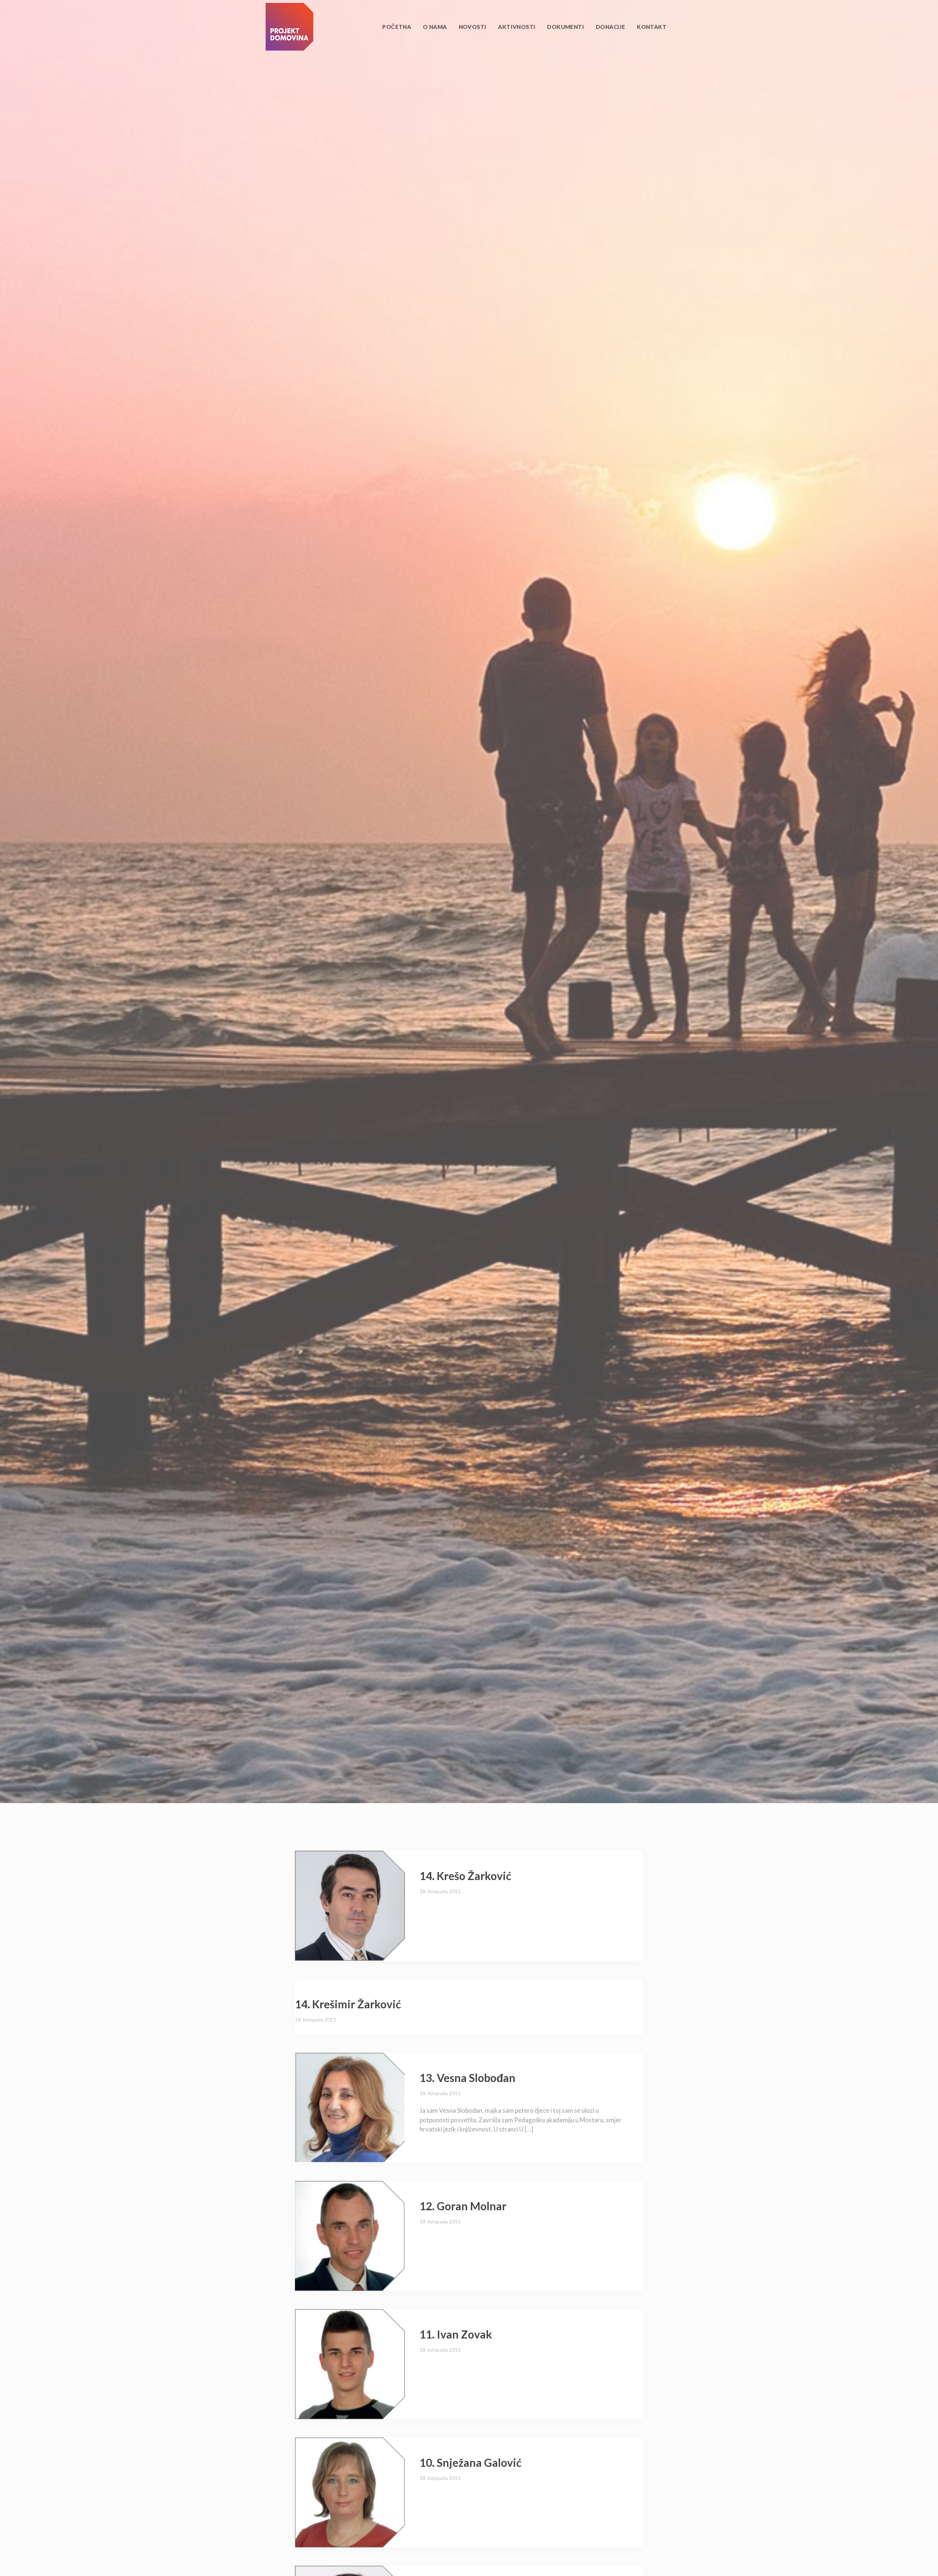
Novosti (473, 27)
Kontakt (652, 27)
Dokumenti (566, 27)
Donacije (610, 27)
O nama (435, 27)
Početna (397, 27)
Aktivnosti (517, 27)
